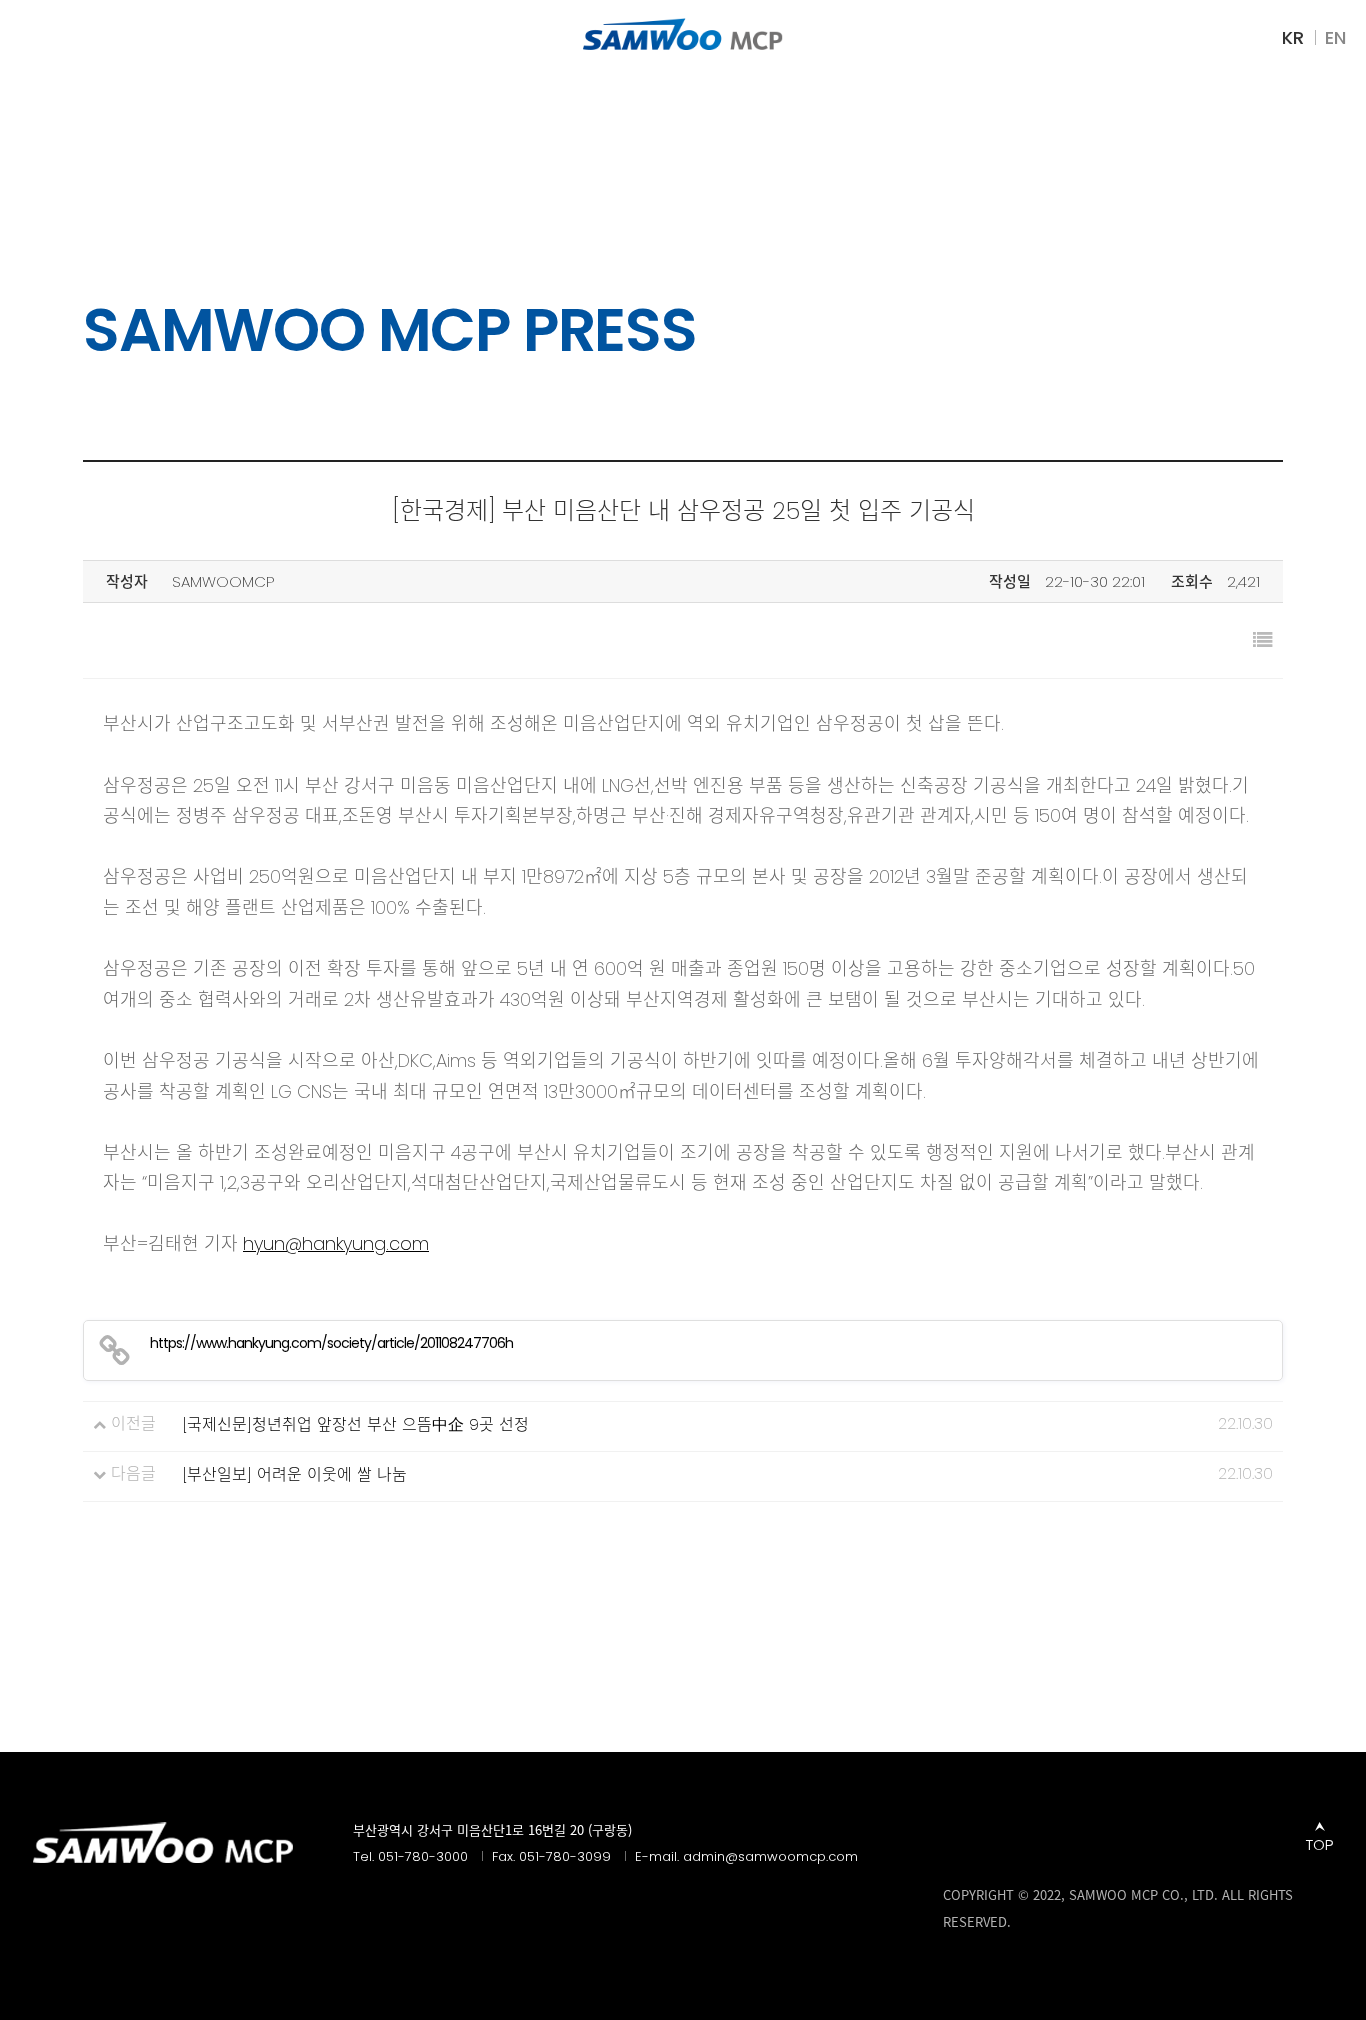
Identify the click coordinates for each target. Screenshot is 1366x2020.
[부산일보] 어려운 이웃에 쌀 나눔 (295, 1475)
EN (1335, 38)
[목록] (1263, 640)
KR (1293, 38)
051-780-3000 (423, 1856)
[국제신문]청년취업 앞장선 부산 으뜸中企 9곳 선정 (356, 1425)
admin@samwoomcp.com (770, 1856)
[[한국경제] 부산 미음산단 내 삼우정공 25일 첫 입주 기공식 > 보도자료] (683, 34)
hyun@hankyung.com (336, 1243)
